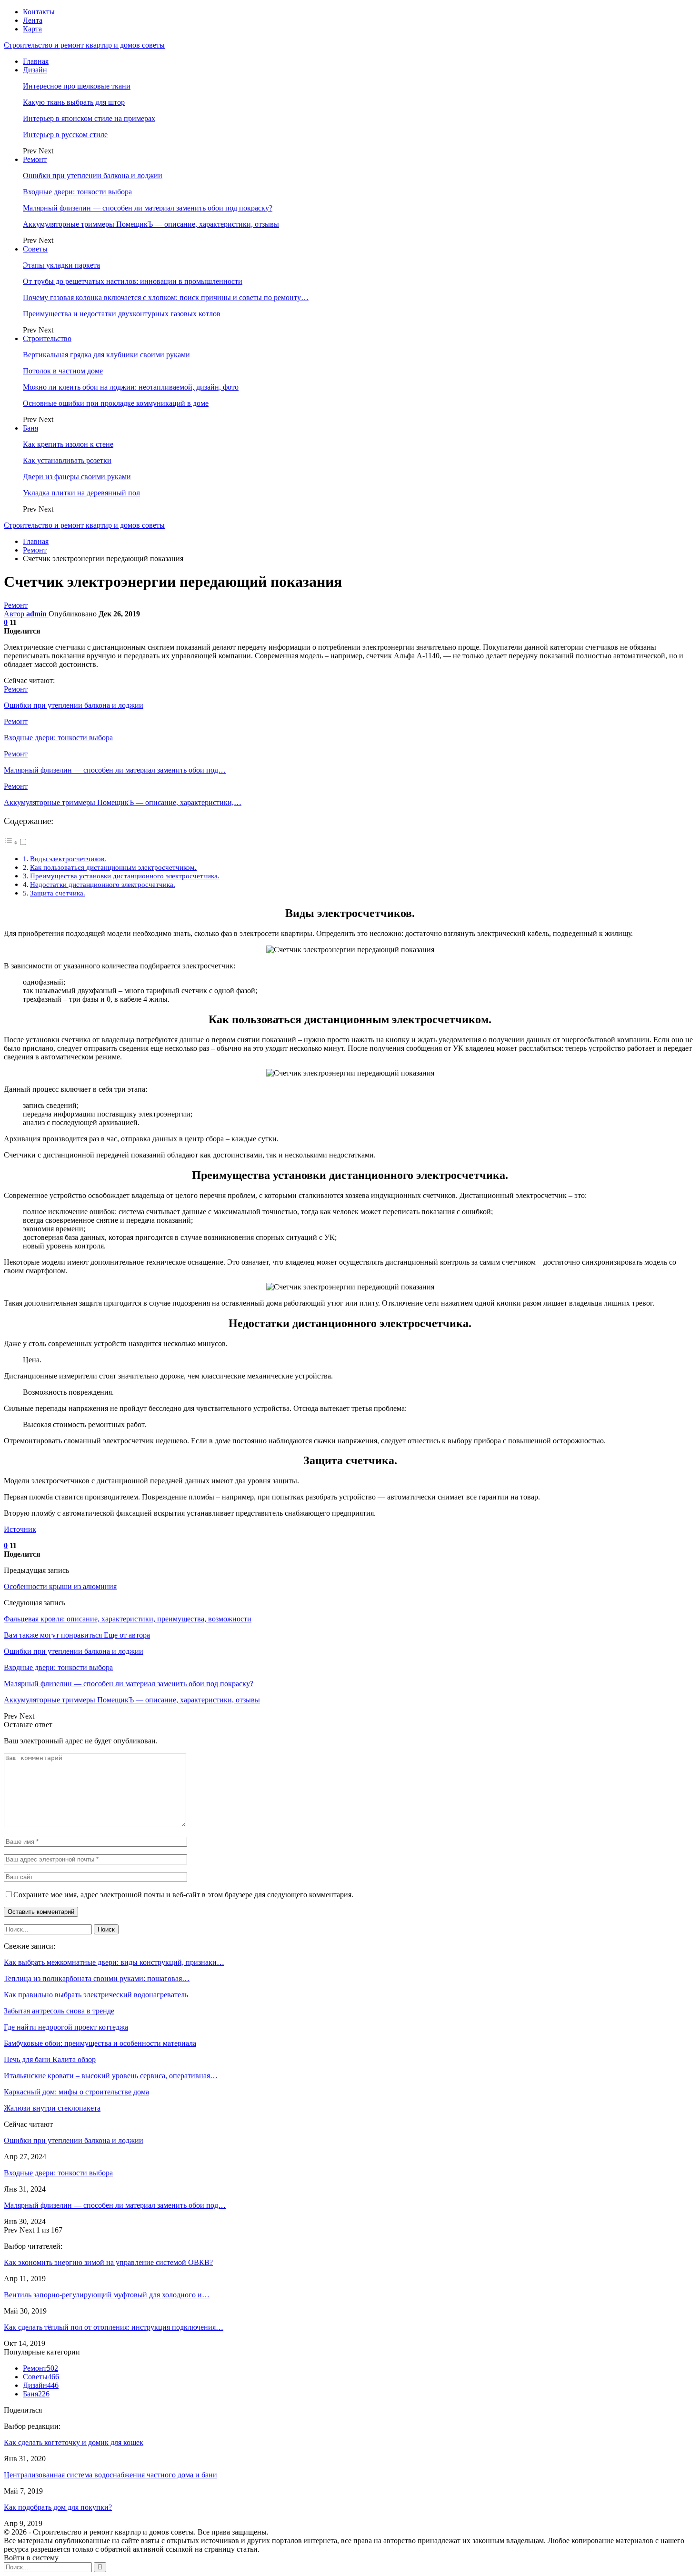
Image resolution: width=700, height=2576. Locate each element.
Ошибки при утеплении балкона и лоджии (93, 176)
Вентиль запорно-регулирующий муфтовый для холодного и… (107, 2295)
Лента (33, 20)
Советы (35, 249)
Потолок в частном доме (63, 371)
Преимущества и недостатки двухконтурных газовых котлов (122, 314)
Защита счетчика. (58, 893)
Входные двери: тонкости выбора (77, 192)
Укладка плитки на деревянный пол (81, 493)
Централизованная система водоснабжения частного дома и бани (110, 2475)
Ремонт (35, 159)
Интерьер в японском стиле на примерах (89, 118)
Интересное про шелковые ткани (77, 86)
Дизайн (35, 70)
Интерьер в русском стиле (65, 135)
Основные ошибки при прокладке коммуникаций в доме (116, 403)
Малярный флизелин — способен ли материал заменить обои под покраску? (148, 208)
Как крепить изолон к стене (68, 444)
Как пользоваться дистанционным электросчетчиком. (113, 867)
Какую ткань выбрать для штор (74, 102)
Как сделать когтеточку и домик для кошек (74, 2442)
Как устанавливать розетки (67, 460)
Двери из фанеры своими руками (77, 477)
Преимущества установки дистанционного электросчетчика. (125, 876)
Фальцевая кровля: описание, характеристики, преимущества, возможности (128, 1619)
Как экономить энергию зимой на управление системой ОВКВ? (108, 2262)
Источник (20, 1529)
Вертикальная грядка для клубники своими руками (106, 355)
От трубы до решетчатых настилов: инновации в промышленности (133, 281)
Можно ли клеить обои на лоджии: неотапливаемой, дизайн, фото (131, 387)
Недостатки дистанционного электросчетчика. (103, 884)
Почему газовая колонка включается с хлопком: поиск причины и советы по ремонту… (166, 297)
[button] (16, 842)
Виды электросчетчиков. (68, 859)
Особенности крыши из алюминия (60, 1586)
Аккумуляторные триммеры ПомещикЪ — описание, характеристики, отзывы (151, 224)
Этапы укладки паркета (61, 265)
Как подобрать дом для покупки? (58, 2507)
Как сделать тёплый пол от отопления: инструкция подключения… (114, 2327)
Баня (30, 428)
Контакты (39, 12)
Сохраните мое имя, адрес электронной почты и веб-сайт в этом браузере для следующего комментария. (183, 1895)
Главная (36, 61)
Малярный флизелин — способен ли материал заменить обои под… (115, 2205)
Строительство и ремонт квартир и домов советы (84, 45)
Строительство (47, 338)
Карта (32, 29)
